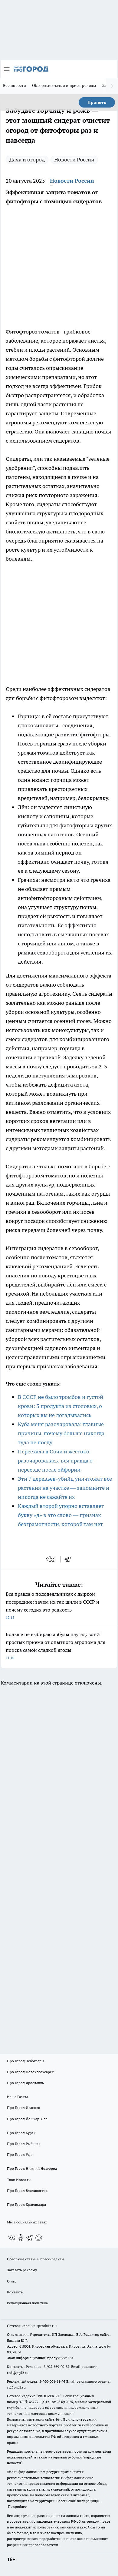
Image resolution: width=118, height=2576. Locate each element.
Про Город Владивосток (27, 2191)
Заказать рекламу (22, 2270)
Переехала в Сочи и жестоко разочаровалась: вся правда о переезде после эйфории (55, 1461)
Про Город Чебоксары (26, 2061)
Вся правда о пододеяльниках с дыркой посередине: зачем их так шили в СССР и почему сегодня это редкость (52, 1605)
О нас (12, 2281)
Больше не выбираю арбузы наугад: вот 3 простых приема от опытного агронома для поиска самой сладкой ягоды (56, 1646)
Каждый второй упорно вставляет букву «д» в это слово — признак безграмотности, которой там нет (61, 1515)
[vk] (51, 1559)
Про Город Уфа (20, 2154)
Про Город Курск (21, 2133)
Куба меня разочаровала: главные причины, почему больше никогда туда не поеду (61, 1433)
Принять (97, 102)
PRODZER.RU (49, 2396)
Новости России (74, 159)
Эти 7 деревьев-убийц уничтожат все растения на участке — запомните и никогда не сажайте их (65, 1488)
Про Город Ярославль (25, 2083)
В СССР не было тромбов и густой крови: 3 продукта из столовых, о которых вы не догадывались (61, 1406)
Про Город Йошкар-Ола (27, 2119)
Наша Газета (18, 2097)
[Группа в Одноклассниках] (21, 2238)
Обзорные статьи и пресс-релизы (64, 85)
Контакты (15, 2292)
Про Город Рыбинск (24, 2144)
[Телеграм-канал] (30, 2238)
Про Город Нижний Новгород (32, 2168)
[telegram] (70, 1559)
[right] (112, 86)
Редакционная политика (27, 2303)
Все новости (15, 85)
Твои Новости (19, 2180)
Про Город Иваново (24, 2108)
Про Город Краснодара (26, 2204)
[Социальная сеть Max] (39, 2238)
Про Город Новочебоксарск (30, 2072)
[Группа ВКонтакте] (11, 2238)
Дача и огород (27, 159)
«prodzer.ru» (47, 2326)
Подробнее (17, 2506)
